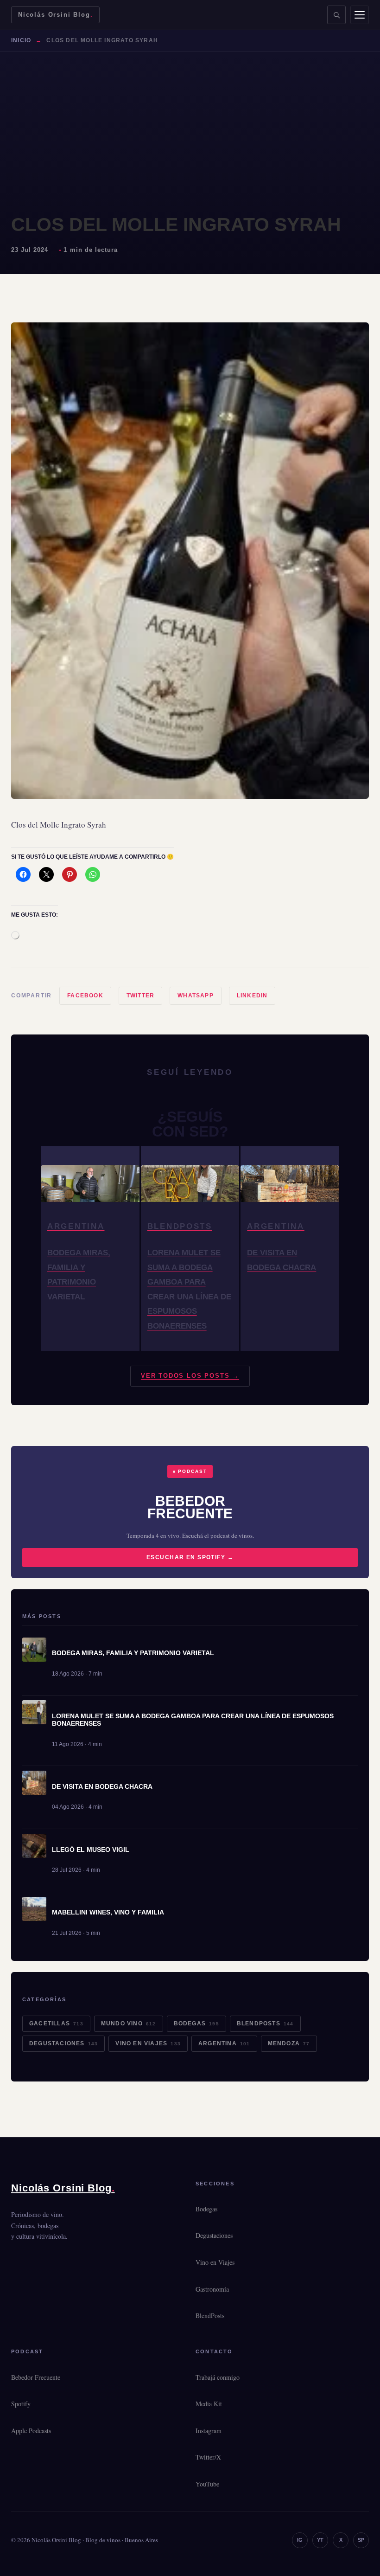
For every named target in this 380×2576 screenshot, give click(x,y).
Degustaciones (63, 2043)
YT (320, 2540)
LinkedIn (252, 996)
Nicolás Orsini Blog (55, 15)
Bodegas (196, 2024)
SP (361, 2540)
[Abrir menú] (360, 15)
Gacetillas (56, 2024)
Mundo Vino (129, 2024)
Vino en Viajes (148, 2043)
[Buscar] (336, 15)
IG (300, 2540)
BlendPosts (265, 2024)
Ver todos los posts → (190, 1376)
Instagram (209, 2431)
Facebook (85, 996)
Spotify (21, 2404)
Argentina (224, 2043)
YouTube (207, 2484)
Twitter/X (208, 2457)
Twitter (140, 996)
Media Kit (209, 2404)
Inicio (21, 40)
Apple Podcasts (31, 2431)
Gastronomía (212, 2289)
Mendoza (289, 2043)
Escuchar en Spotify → (190, 1557)
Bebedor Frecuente (36, 2377)
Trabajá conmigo (218, 2377)
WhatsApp (196, 996)
